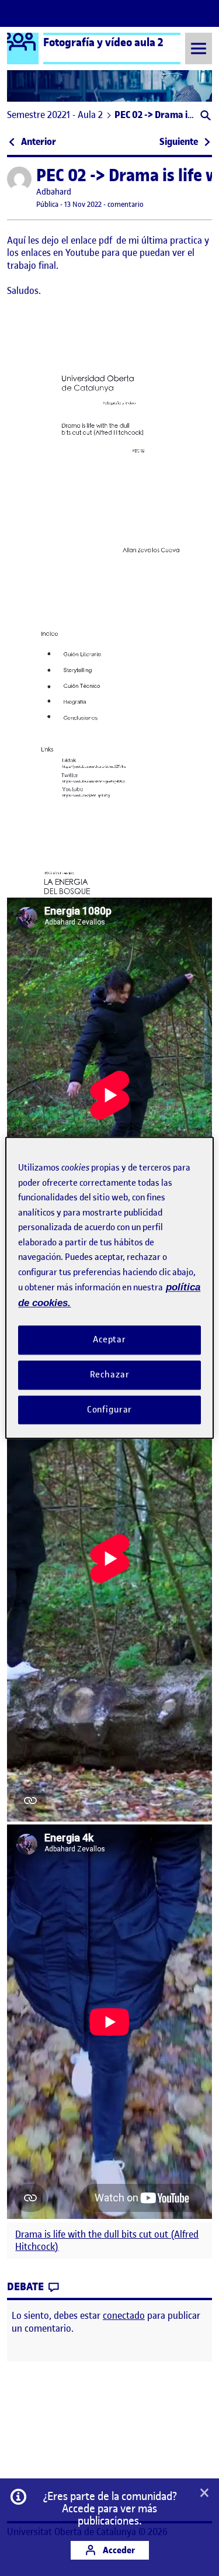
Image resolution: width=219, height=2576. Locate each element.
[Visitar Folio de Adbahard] (19, 179)
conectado (124, 2315)
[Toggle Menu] (199, 48)
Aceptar (109, 1339)
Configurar (110, 1410)
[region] (109, 1288)
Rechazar (110, 1374)
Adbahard (54, 192)
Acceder (118, 2550)
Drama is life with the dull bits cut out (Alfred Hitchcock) (107, 2241)
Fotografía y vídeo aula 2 (103, 42)
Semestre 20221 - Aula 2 (55, 115)
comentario (126, 204)
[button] (205, 117)
